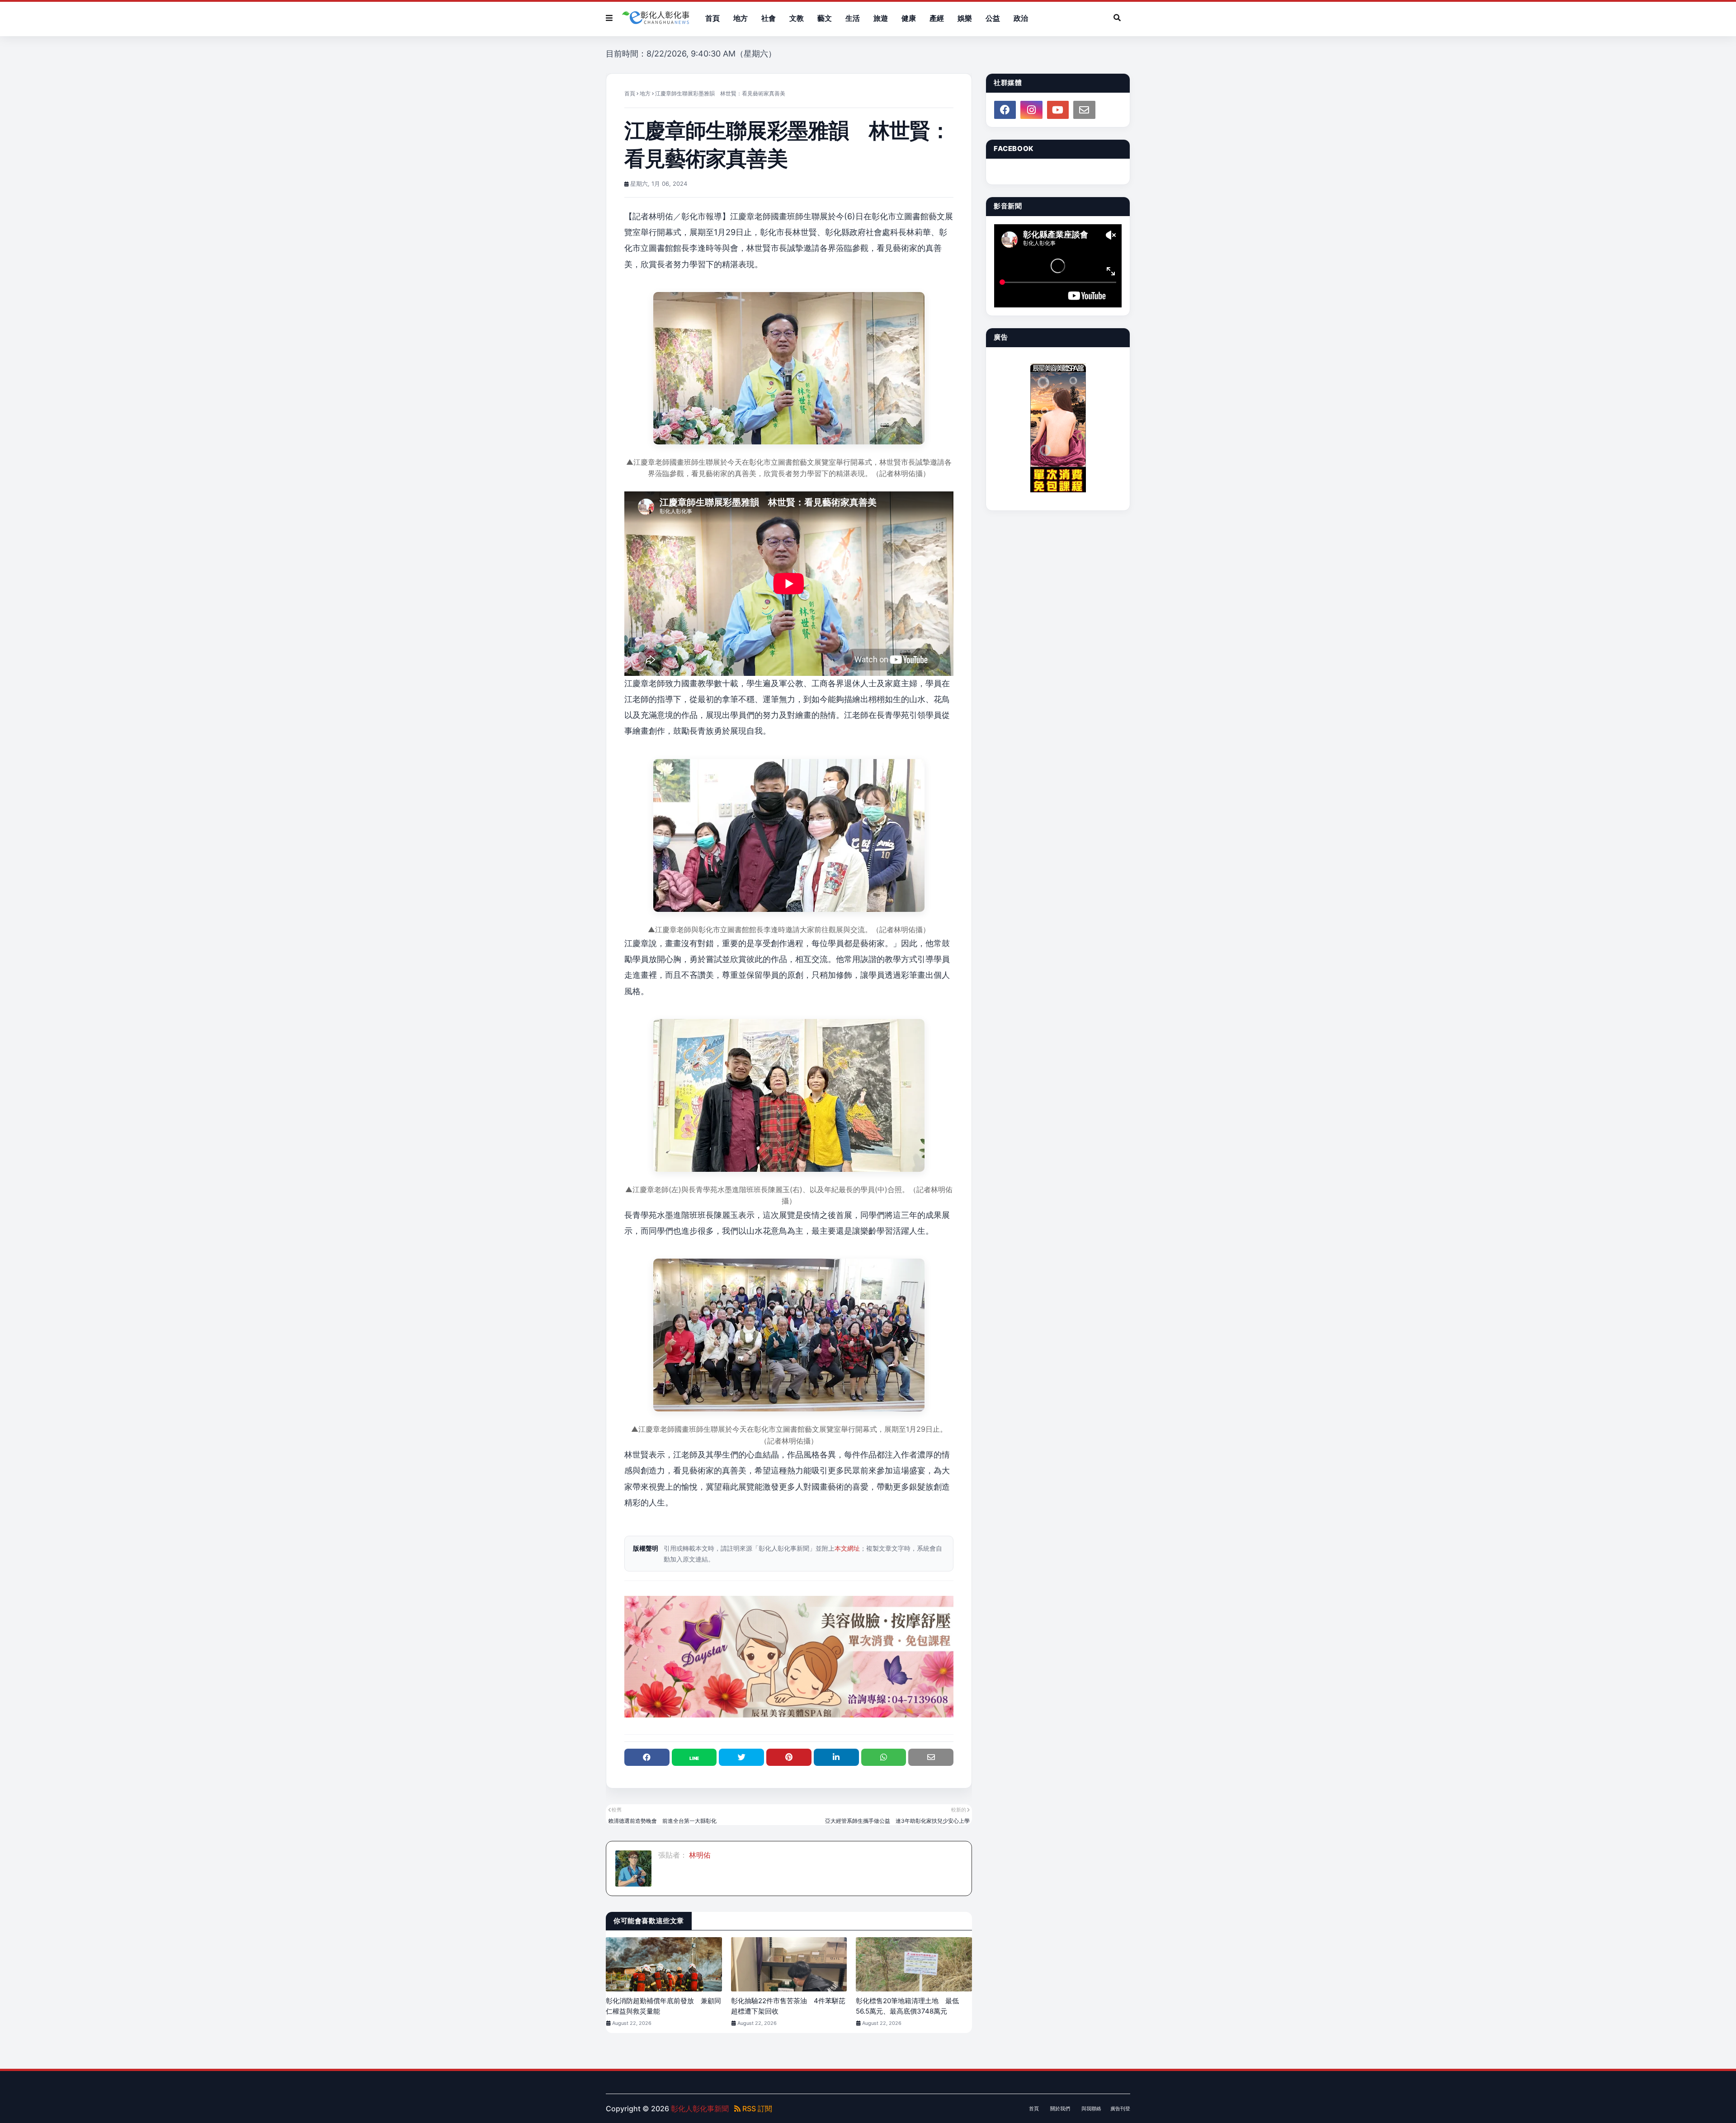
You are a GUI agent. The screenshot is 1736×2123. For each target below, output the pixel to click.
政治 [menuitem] (1021, 18)
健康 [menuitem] (909, 18)
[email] (1084, 110)
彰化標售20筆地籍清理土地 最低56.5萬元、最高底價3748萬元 (907, 2006)
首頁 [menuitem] (712, 18)
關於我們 (1060, 2109)
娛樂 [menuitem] (965, 18)
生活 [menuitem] (853, 18)
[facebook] (1005, 110)
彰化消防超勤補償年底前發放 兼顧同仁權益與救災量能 (663, 2006)
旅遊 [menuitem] (881, 18)
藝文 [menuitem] (825, 18)
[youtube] (1058, 110)
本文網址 (847, 1548)
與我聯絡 (1091, 2109)
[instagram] (1031, 110)
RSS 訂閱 (756, 2109)
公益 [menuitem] (993, 18)
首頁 (630, 93)
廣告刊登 (1120, 2109)
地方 (645, 93)
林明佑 (699, 1855)
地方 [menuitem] (741, 18)
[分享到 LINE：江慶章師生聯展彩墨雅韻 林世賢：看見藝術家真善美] (694, 1757)
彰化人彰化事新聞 (700, 2109)
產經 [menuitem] (937, 18)
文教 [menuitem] (797, 18)
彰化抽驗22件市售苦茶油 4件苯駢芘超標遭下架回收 (788, 2006)
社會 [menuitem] (769, 18)
